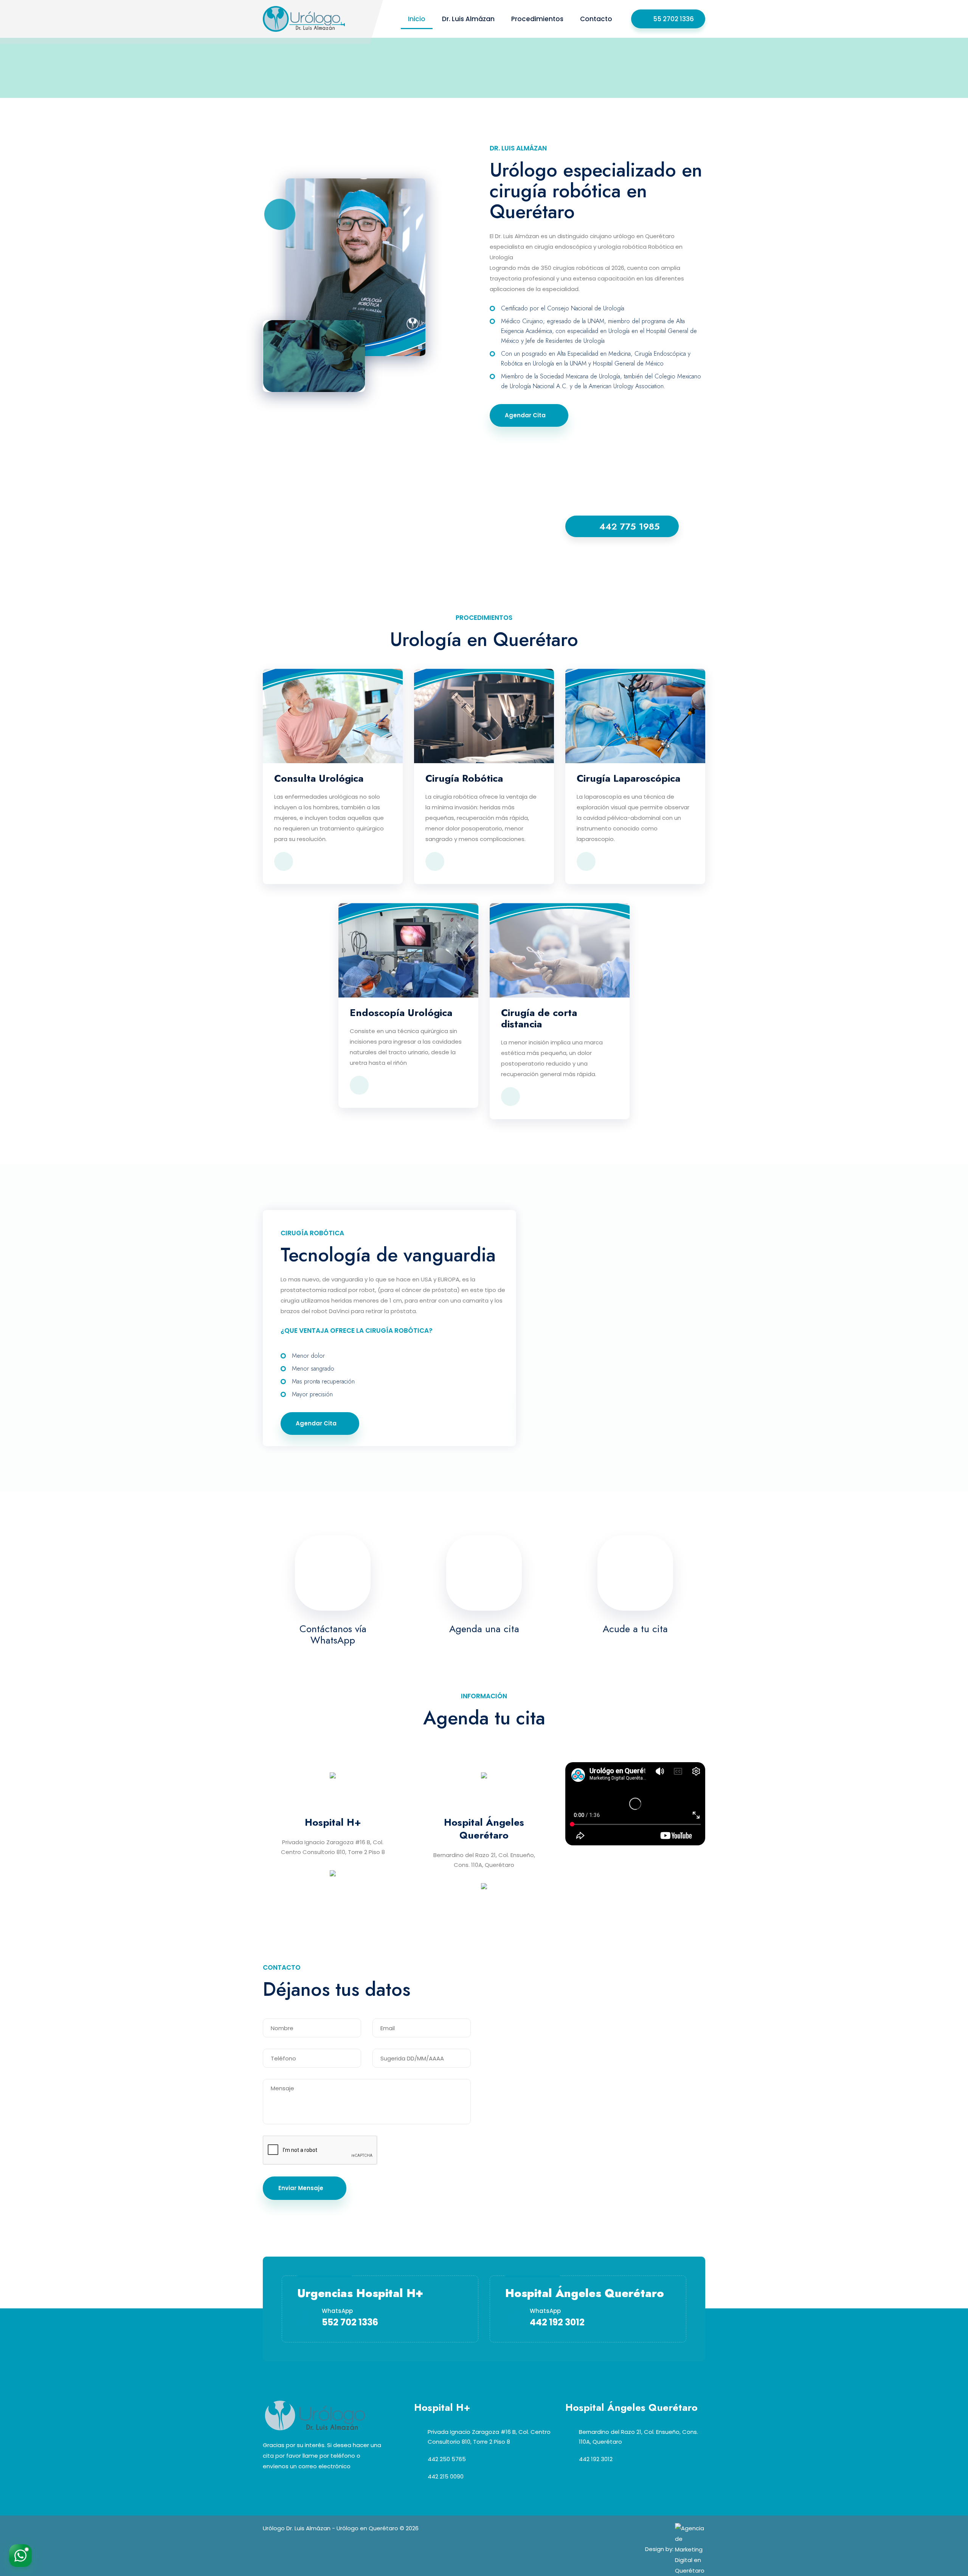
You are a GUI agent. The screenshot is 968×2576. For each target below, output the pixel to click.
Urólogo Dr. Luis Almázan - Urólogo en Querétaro (330, 2528)
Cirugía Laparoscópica (628, 778)
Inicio (417, 19)
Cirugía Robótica (464, 778)
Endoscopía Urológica (401, 1013)
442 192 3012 (557, 2322)
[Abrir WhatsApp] (20, 2556)
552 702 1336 (350, 2322)
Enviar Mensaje (301, 2188)
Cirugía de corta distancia (539, 1018)
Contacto (596, 19)
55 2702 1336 (673, 19)
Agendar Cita (525, 415)
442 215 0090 (446, 2476)
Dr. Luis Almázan (468, 19)
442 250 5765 (447, 2459)
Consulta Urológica (319, 778)
